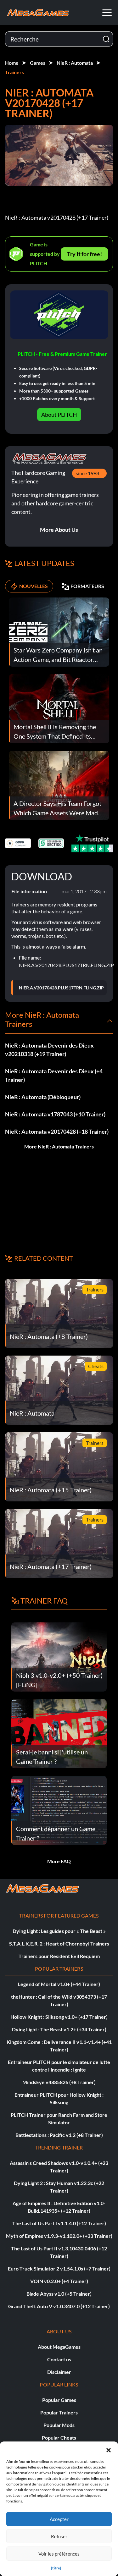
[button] (109, 2449)
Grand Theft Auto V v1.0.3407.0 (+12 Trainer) (59, 2306)
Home (12, 63)
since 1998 (87, 473)
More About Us (59, 530)
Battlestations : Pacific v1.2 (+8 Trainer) (59, 2135)
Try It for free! (84, 254)
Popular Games (59, 2400)
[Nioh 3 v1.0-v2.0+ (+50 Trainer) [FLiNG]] (59, 1657)
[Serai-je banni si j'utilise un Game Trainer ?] (59, 1733)
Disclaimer (59, 2372)
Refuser (59, 2536)
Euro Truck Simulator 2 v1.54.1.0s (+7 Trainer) (59, 2268)
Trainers (14, 72)
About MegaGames (59, 2347)
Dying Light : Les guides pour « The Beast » (59, 1931)
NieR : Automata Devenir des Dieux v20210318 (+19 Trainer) (49, 1050)
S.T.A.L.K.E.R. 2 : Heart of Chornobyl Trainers (59, 1943)
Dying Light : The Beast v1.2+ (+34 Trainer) (59, 2029)
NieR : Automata (75, 63)
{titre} (56, 2568)
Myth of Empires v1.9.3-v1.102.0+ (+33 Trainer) (59, 2236)
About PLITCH (59, 415)
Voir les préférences (59, 2554)
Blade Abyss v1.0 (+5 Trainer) (59, 2294)
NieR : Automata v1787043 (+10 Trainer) (55, 1114)
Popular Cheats (59, 2438)
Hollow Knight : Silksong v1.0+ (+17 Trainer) (59, 2017)
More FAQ (59, 1861)
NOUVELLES (34, 586)
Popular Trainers (59, 2412)
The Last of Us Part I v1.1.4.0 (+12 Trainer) (59, 2223)
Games (38, 63)
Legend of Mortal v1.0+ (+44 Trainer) (59, 1984)
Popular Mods (59, 2425)
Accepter (59, 2519)
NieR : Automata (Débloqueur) (43, 1097)
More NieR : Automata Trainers (59, 1146)
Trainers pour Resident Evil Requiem (59, 1956)
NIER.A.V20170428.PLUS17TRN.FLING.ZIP (61, 988)
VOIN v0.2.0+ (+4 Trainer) (59, 2281)
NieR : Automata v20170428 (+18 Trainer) (57, 1131)
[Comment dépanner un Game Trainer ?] (59, 1810)
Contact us (59, 2359)
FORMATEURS (87, 586)
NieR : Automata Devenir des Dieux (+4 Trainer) (54, 1075)
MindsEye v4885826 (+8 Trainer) (59, 2082)
